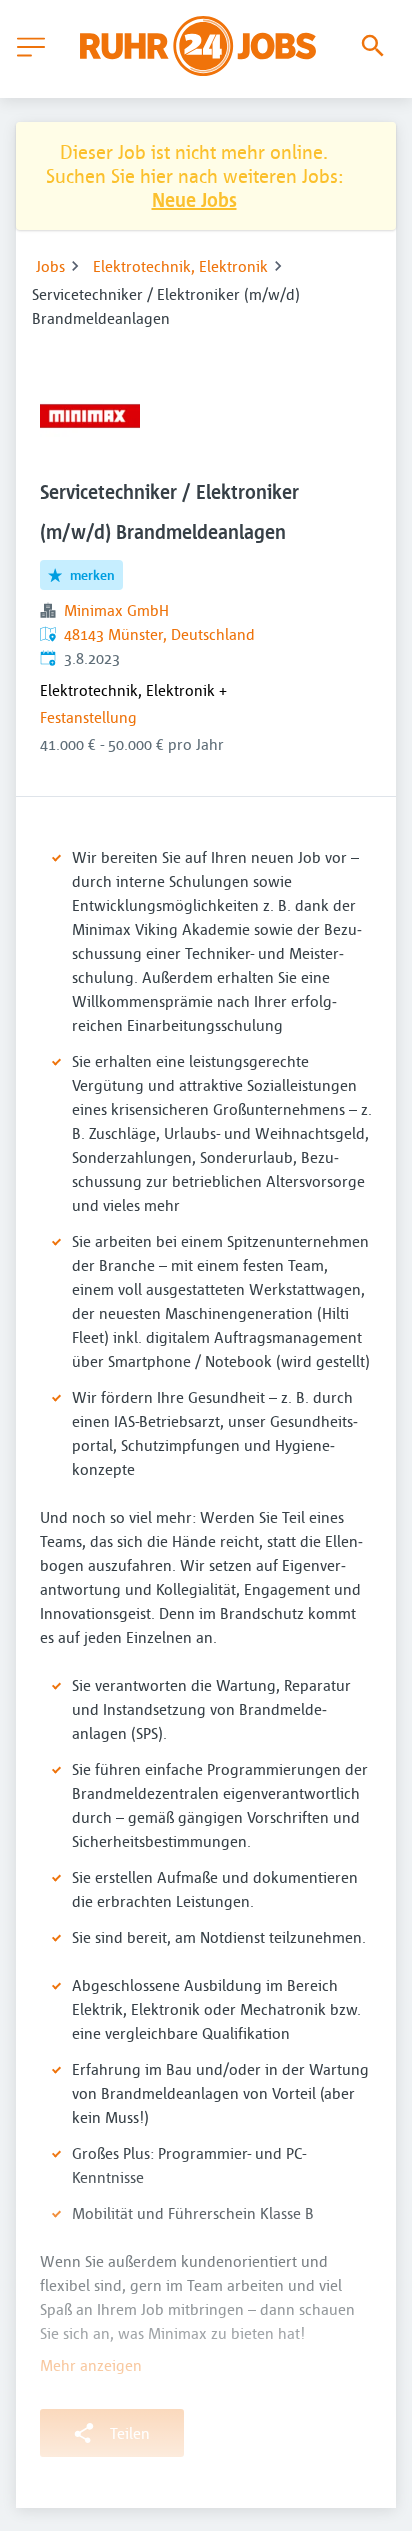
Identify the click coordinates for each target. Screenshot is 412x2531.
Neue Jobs (194, 199)
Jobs (50, 266)
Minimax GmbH (116, 610)
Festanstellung (88, 717)
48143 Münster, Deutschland (159, 634)
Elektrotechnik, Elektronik (180, 266)
